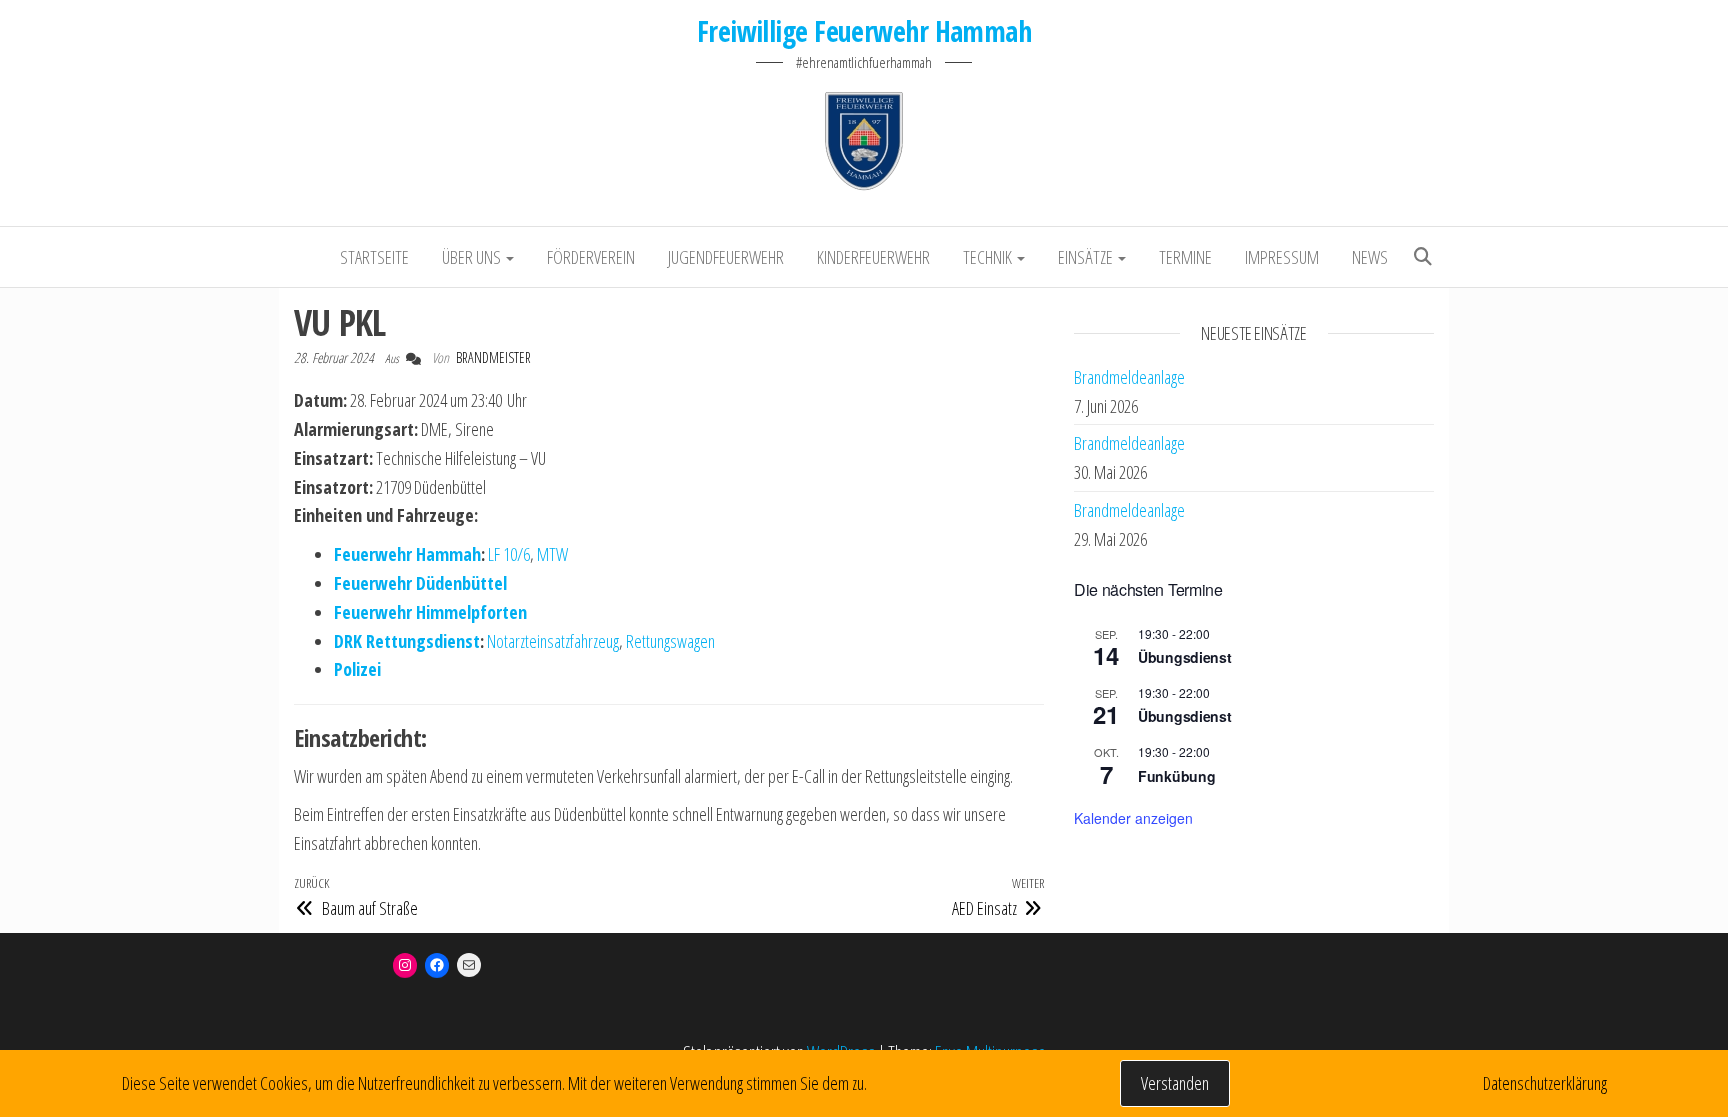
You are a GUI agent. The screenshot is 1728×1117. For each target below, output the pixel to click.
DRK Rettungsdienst (407, 641)
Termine (1185, 257)
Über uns (473, 257)
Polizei (357, 669)
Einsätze (1087, 257)
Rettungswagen (670, 641)
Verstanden (1175, 1083)
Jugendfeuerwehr (726, 257)
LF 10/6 (509, 554)
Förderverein (591, 257)
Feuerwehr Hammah (407, 554)
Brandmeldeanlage (1129, 377)
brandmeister (493, 357)
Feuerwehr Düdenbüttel (420, 583)
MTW (552, 554)
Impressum (1282, 257)
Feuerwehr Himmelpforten (430, 612)
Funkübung (1176, 776)
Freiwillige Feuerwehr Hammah (864, 31)
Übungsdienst (1185, 657)
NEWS (1370, 257)
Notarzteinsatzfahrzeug (553, 641)
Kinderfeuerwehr (873, 257)
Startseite (374, 257)
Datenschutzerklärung (1545, 1083)
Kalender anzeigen (1133, 818)
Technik (989, 257)
